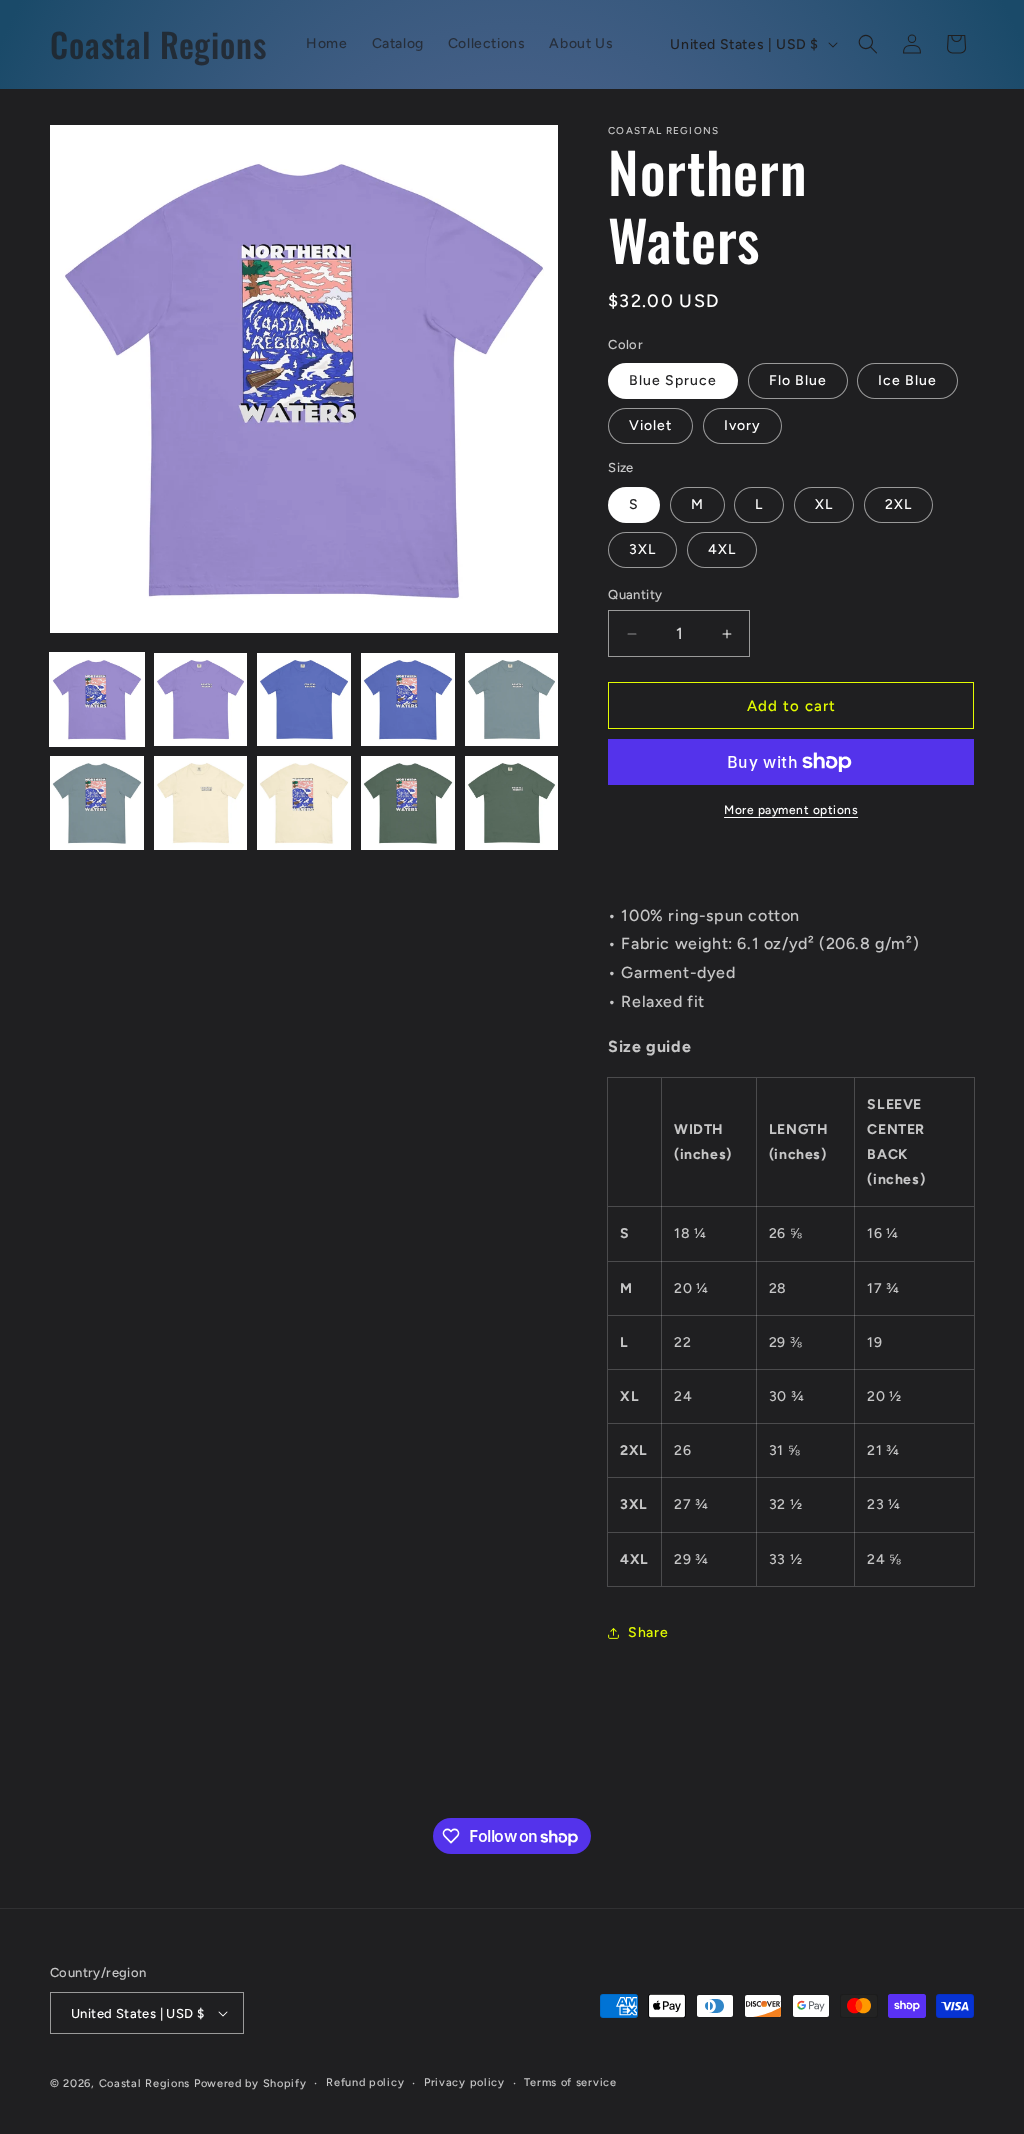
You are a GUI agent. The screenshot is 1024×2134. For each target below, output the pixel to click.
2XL (898, 504)
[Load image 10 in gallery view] (512, 803)
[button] (868, 44)
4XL (722, 549)
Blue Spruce (673, 380)
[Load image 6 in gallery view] (97, 803)
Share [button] (648, 1632)
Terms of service (570, 2082)
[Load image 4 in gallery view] (408, 700)
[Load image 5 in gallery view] (512, 700)
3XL (642, 549)
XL (824, 504)
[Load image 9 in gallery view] (408, 803)
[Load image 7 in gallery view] (201, 803)
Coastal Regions (145, 2083)
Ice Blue (907, 380)
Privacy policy (464, 2082)
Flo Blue (798, 380)
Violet (650, 425)
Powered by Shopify (250, 2083)
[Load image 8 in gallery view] (304, 803)
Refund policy (365, 2082)
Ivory (742, 425)
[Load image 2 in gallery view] (201, 700)
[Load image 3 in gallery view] (304, 700)
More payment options (791, 810)
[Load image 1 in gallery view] (97, 700)
